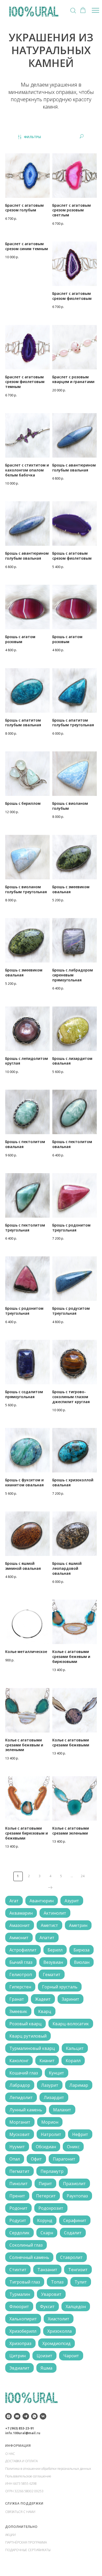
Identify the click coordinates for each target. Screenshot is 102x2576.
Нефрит (80, 2134)
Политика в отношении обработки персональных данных (48, 2469)
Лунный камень (26, 2110)
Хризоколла (59, 2331)
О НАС (10, 2454)
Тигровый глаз (25, 2282)
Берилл (55, 1950)
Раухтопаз (77, 2196)
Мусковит (20, 2134)
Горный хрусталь (60, 1987)
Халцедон (76, 2307)
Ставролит (71, 2257)
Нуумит (17, 2147)
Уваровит (51, 2294)
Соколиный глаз (26, 2245)
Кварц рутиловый (28, 2036)
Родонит (18, 2208)
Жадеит (43, 1999)
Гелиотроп (21, 1975)
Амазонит (20, 1925)
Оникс (73, 2147)
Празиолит (74, 2184)
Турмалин (20, 2294)
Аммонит (19, 1938)
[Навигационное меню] (95, 10)
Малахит (62, 2110)
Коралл (73, 2061)
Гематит (52, 1975)
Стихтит (18, 2270)
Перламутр (52, 2171)
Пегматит (19, 2171)
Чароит (71, 2356)
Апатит (47, 1938)
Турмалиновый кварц (32, 2048)
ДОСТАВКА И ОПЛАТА (21, 2461)
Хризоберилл (23, 2331)
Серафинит (75, 2220)
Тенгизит (78, 2270)
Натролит (51, 2134)
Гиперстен (20, 1987)
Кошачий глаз (24, 2073)
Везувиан (53, 1962)
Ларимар (79, 2085)
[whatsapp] (34, 2416)
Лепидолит (21, 2097)
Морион (50, 2122)
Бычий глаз (21, 1962)
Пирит (45, 2184)
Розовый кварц (25, 2024)
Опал (15, 2159)
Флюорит (19, 2307)
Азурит (72, 1901)
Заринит (70, 1999)
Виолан (82, 1962)
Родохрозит (51, 2208)
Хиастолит (59, 2319)
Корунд (45, 2220)
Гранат (17, 1999)
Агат (14, 1901)
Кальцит (75, 2048)
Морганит (20, 2122)
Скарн (47, 2233)
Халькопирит (23, 2319)
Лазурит (50, 2085)
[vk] (43, 2416)
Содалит (73, 2233)
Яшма (46, 2368)
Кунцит (56, 2073)
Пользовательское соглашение (28, 2476)
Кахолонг (19, 2061)
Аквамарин (21, 1913)
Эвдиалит (19, 2368)
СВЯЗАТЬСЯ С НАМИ (20, 2512)
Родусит (18, 2220)
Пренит (17, 2196)
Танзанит (47, 2270)
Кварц (45, 2011)
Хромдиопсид (56, 2343)
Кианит (47, 2061)
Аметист (49, 1925)
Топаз (57, 2282)
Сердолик (19, 2233)
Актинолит (55, 1913)
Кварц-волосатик (71, 2024)
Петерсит (46, 2196)
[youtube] (17, 2416)
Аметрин (78, 1925)
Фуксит (47, 2307)
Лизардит (54, 2097)
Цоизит (44, 2356)
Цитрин (18, 2356)
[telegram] (26, 2416)
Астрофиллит (23, 1950)
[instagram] (8, 2416)
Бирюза (81, 1950)
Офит (36, 2159)
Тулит (81, 2282)
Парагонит (64, 2159)
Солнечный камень (29, 2257)
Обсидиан (46, 2147)
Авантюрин (42, 1901)
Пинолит (19, 2184)
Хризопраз (20, 2343)
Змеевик (18, 2011)
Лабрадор (20, 2085)
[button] (73, 10)
